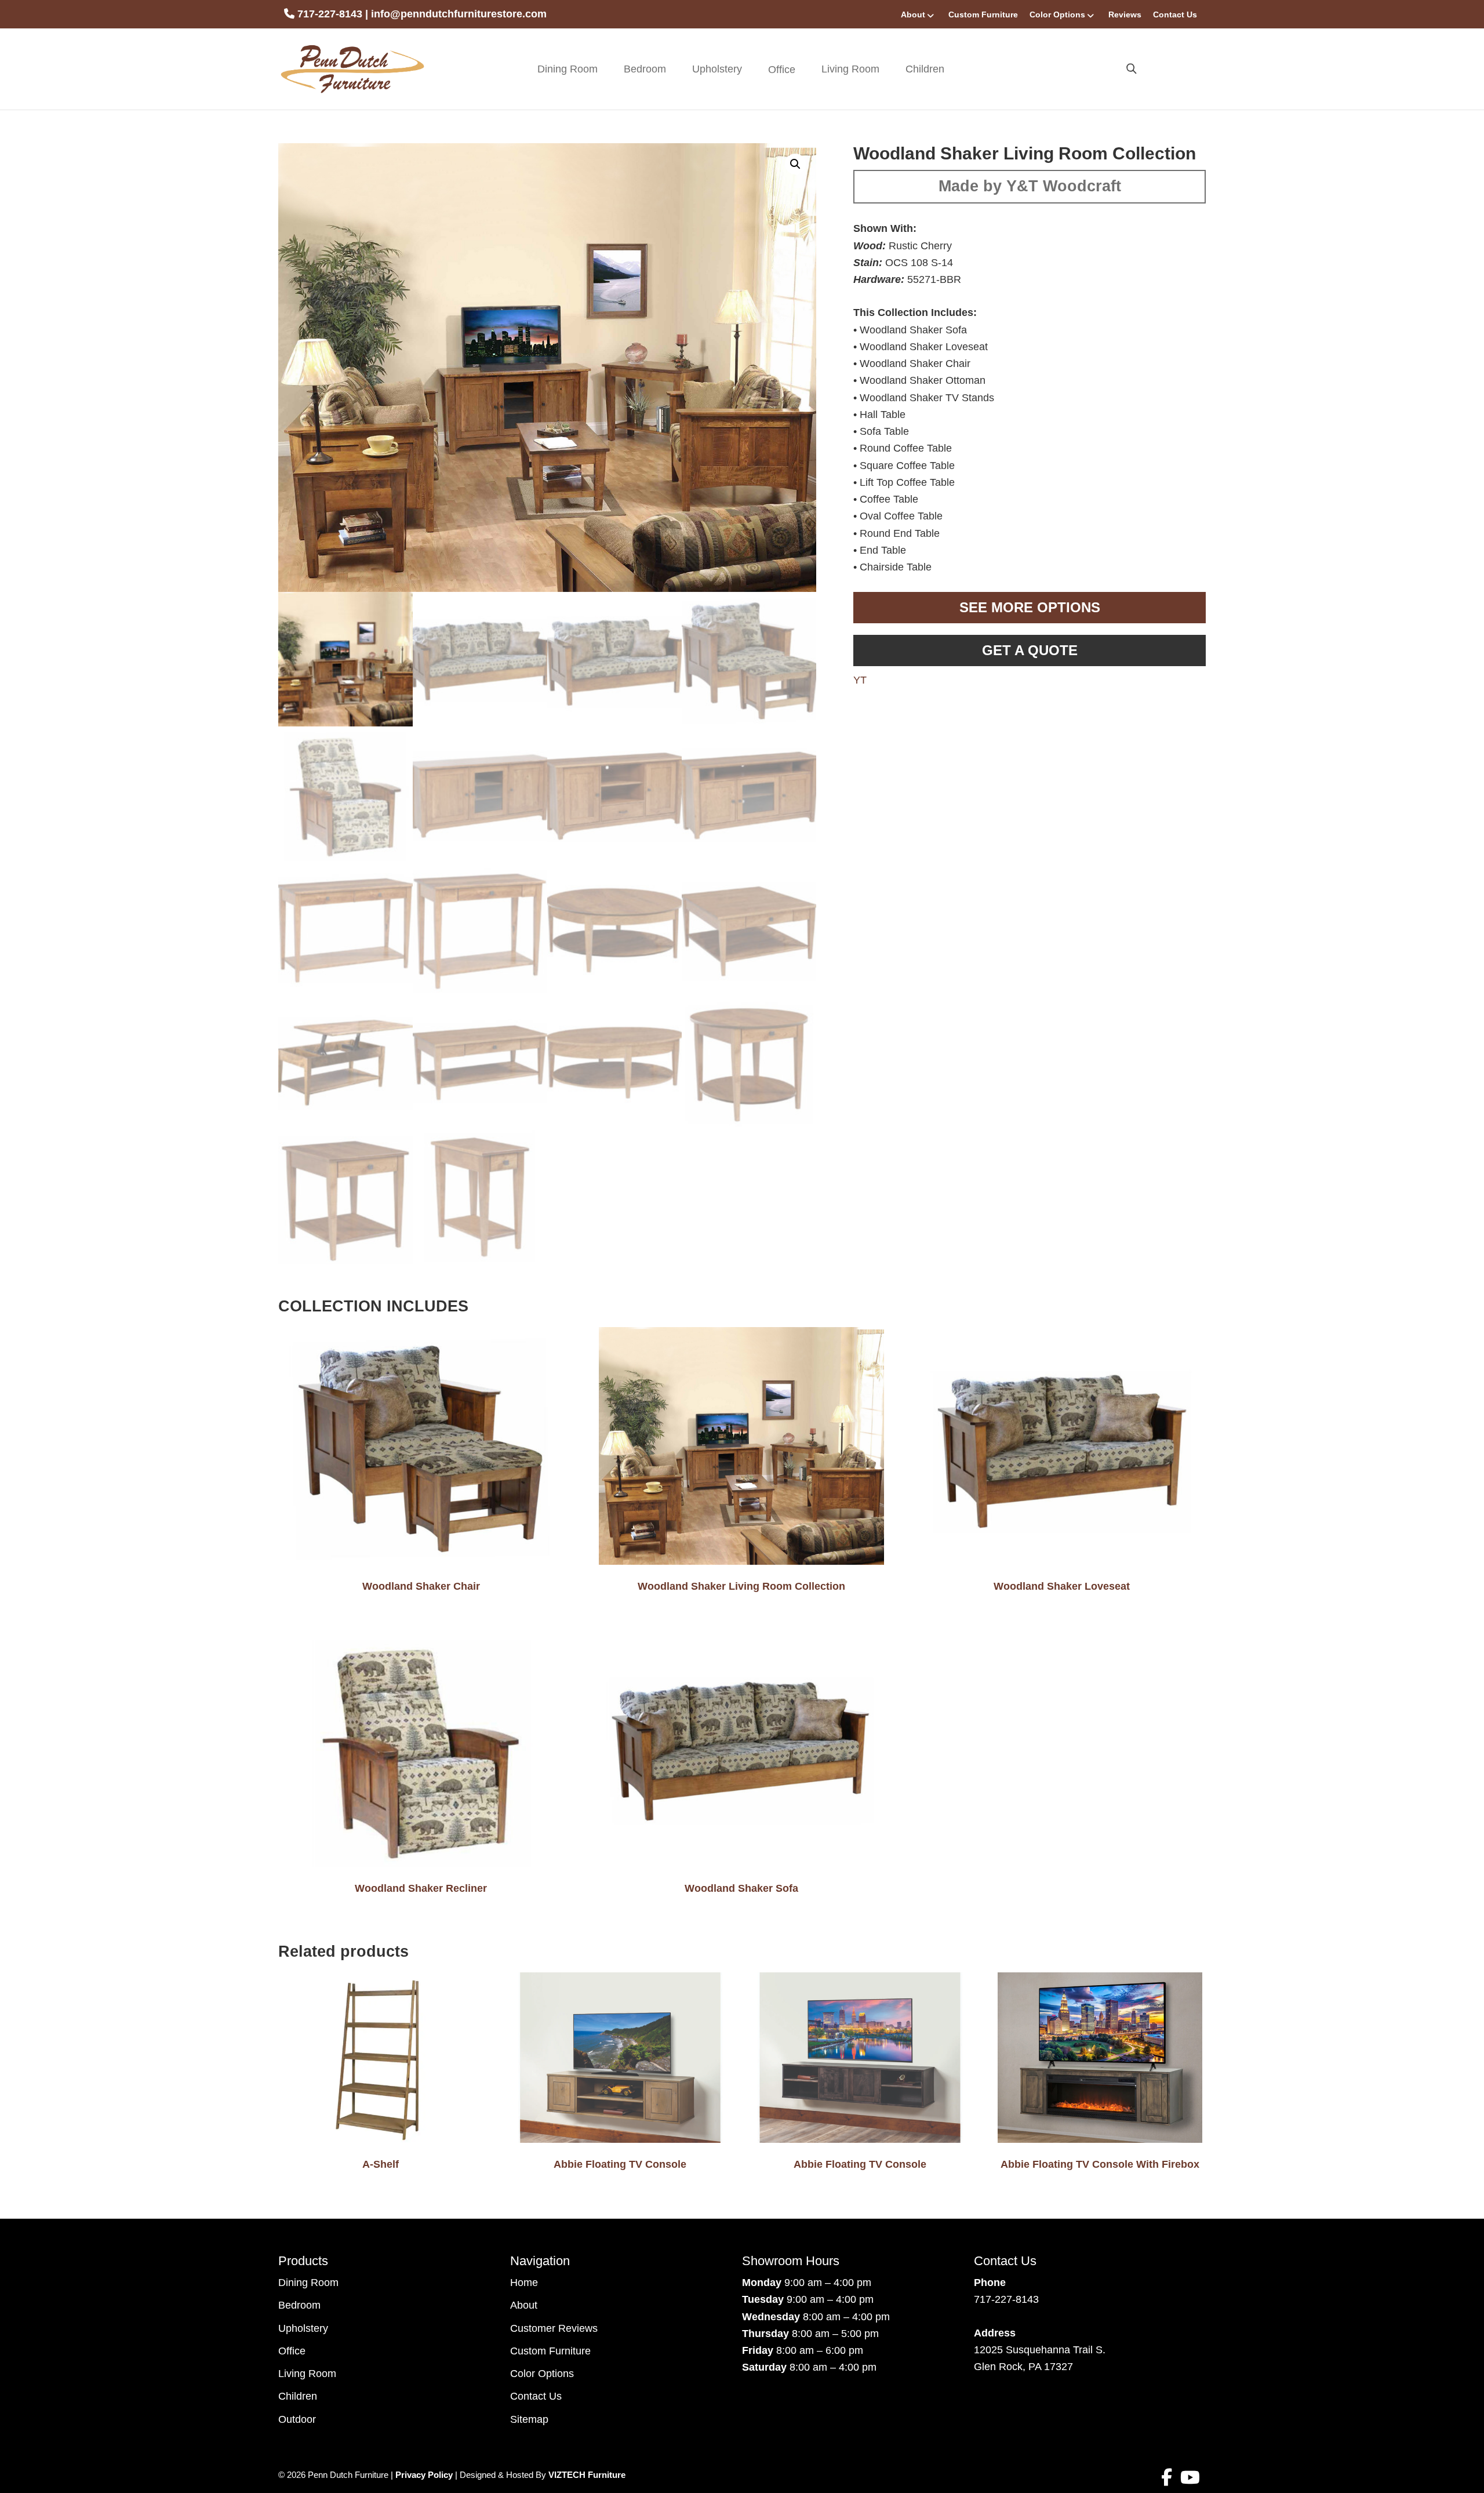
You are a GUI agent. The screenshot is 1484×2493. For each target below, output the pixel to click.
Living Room (850, 69)
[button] (795, 164)
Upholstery (717, 69)
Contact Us (1175, 14)
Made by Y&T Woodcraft (1030, 186)
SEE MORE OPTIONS (1030, 607)
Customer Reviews (554, 2328)
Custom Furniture (983, 14)
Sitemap (529, 2419)
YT (860, 680)
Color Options (1057, 14)
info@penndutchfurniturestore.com (459, 14)
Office (292, 2351)
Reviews (1125, 14)
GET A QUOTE (1030, 650)
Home (524, 2283)
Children (925, 69)
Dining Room (568, 69)
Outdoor (297, 2419)
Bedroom (645, 69)
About (913, 14)
